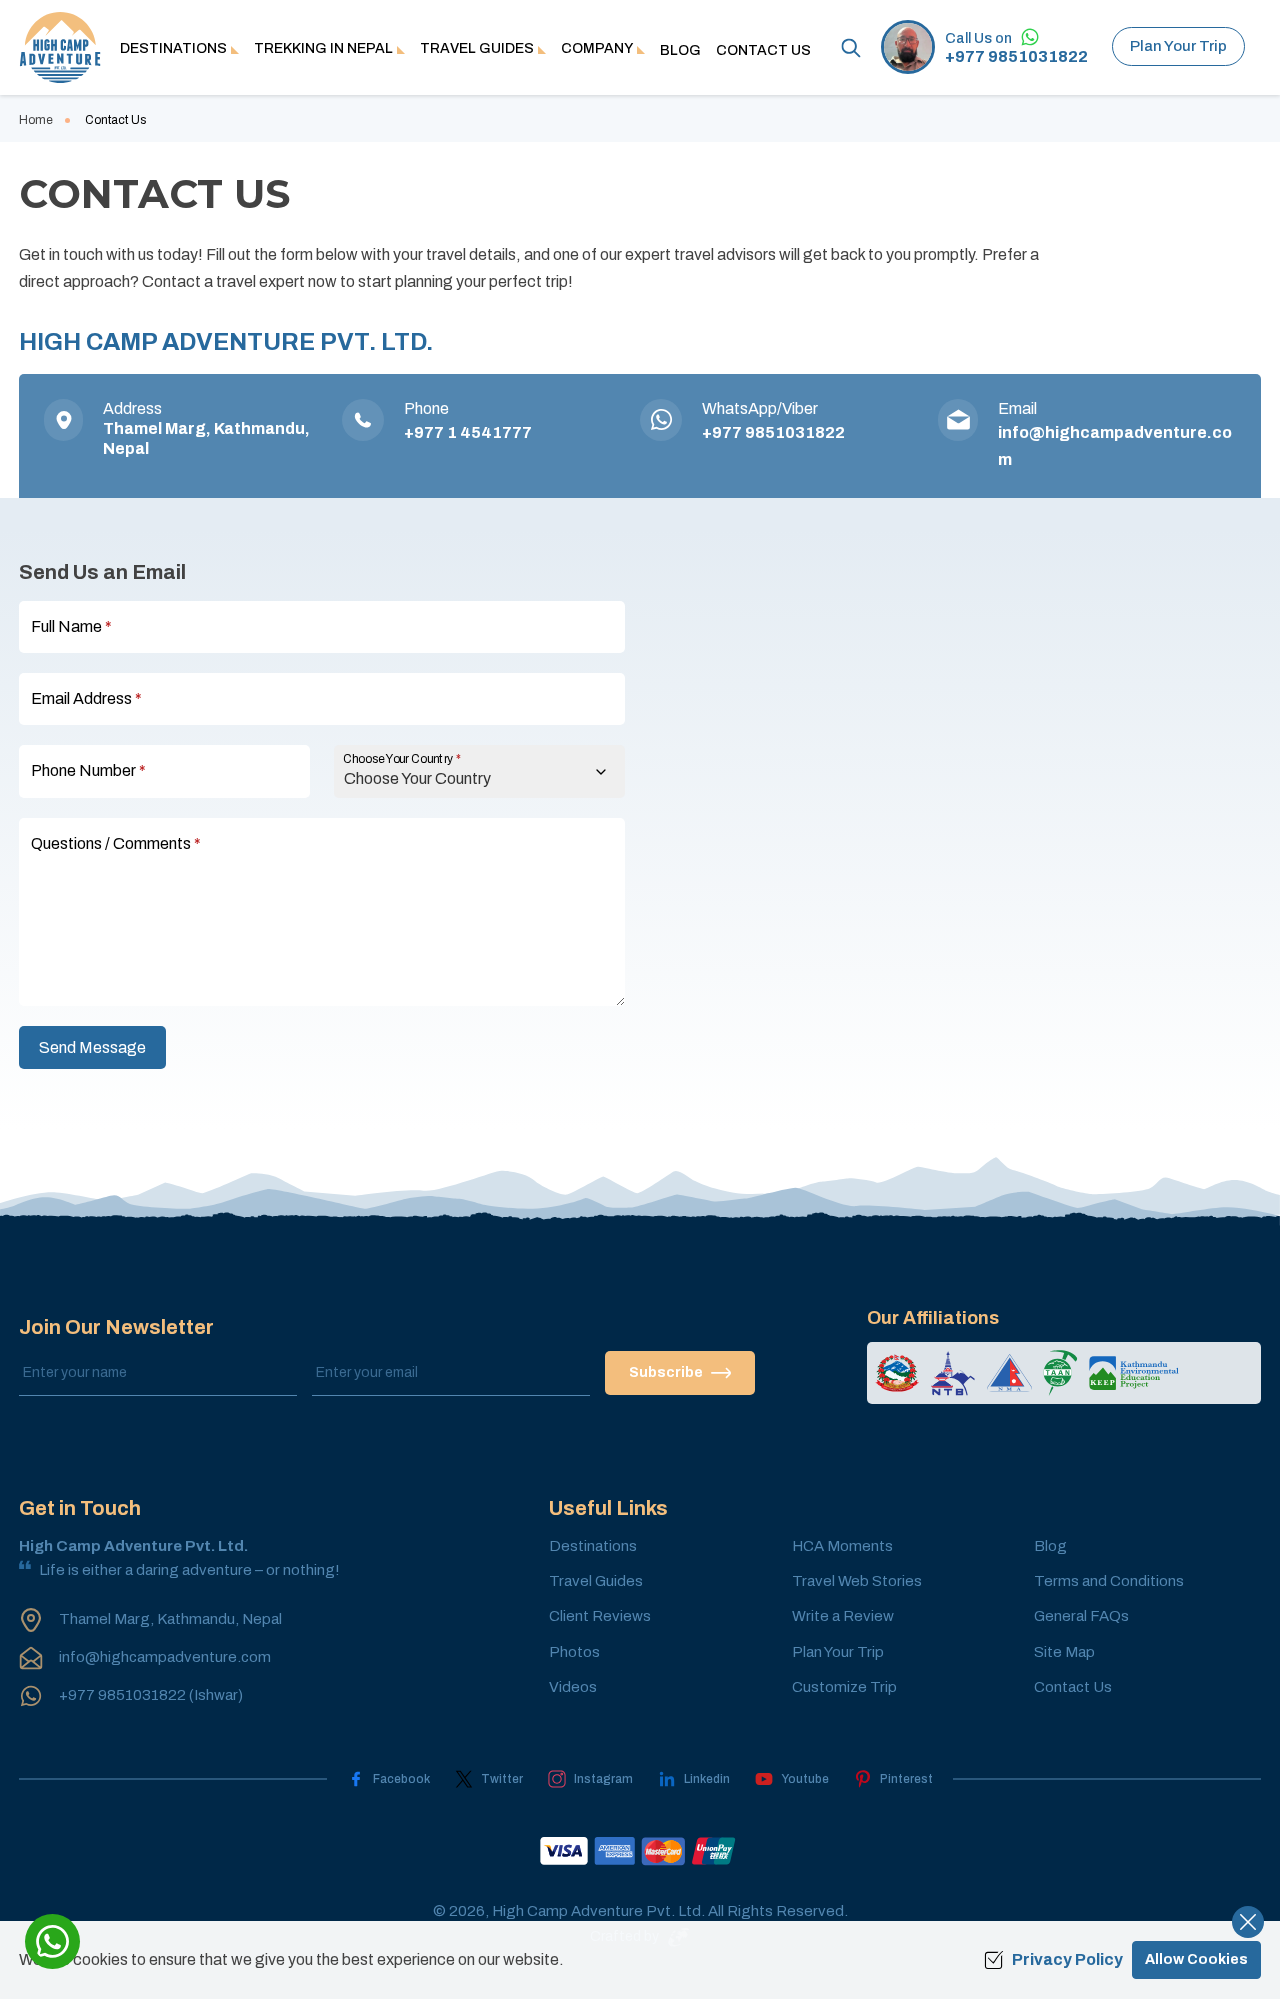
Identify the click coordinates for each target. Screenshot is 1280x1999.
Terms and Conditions (1109, 1581)
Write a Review (843, 1616)
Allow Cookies (1196, 1959)
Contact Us (763, 50)
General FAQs (1081, 1616)
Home (36, 120)
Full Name (71, 626)
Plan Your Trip (1178, 46)
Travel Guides (596, 1581)
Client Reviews (600, 1616)
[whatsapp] (52, 1941)
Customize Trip (844, 1687)
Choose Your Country (402, 759)
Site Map (1064, 1652)
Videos (573, 1687)
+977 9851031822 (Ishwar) (151, 1695)
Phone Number (88, 770)
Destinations (593, 1546)
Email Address (86, 698)
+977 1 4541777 (468, 432)
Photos (574, 1652)
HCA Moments (842, 1546)
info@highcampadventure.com (165, 1657)
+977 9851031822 (1016, 57)
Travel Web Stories (857, 1581)
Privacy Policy (1067, 1959)
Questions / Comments (116, 843)
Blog (680, 50)
